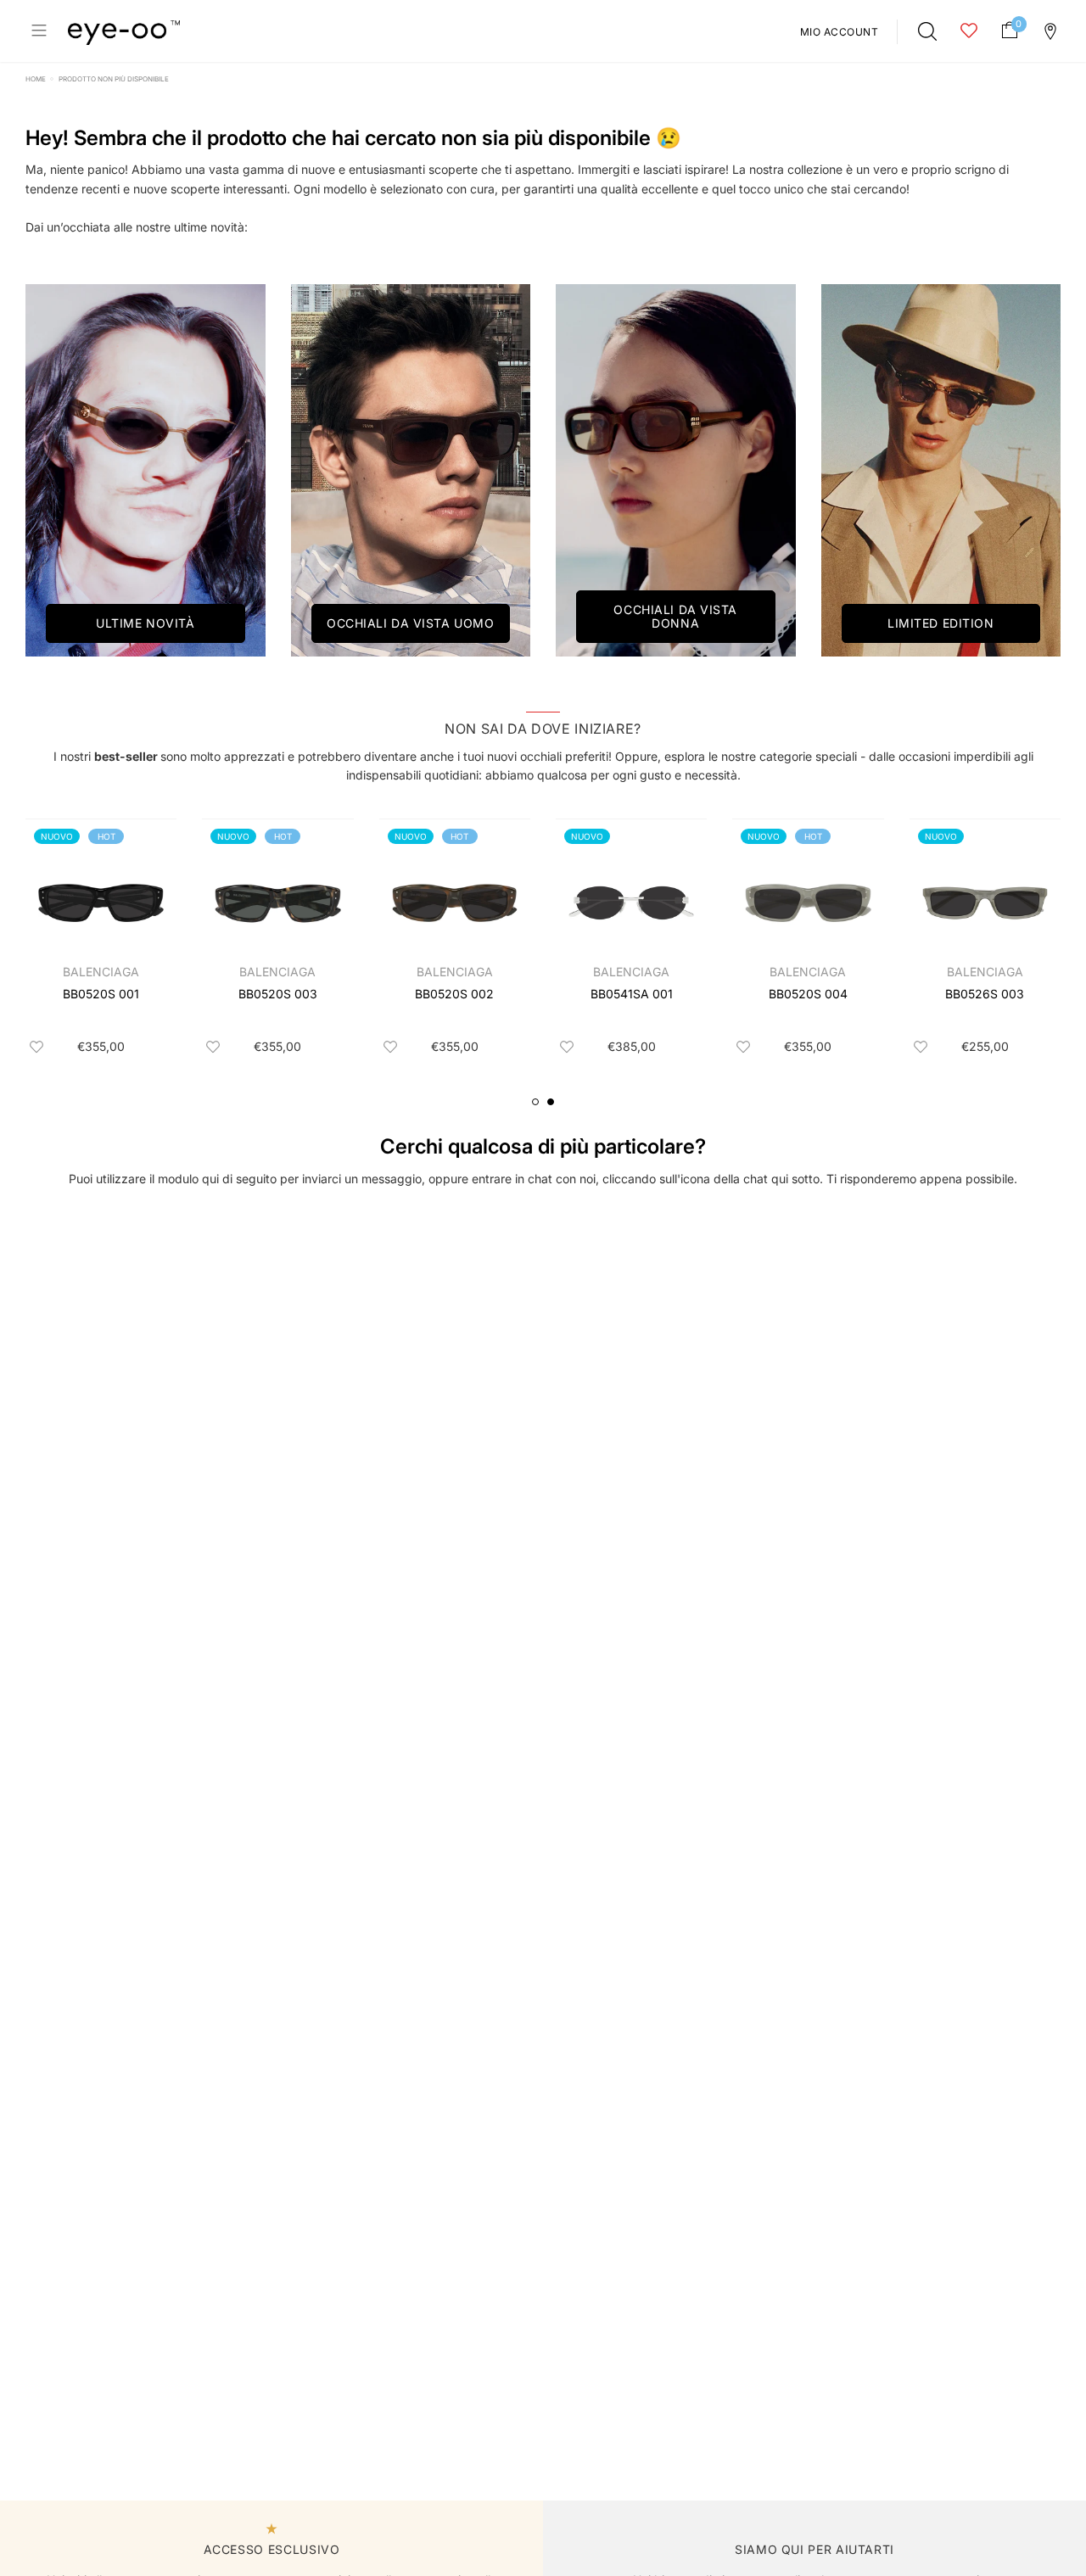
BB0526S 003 (985, 994)
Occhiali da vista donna (675, 616)
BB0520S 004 (808, 994)
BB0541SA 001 (632, 994)
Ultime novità (145, 623)
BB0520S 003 (278, 994)
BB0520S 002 (454, 994)
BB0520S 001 (101, 994)
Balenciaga (101, 972)
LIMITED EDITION (940, 623)
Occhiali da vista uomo (410, 623)
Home (36, 79)
